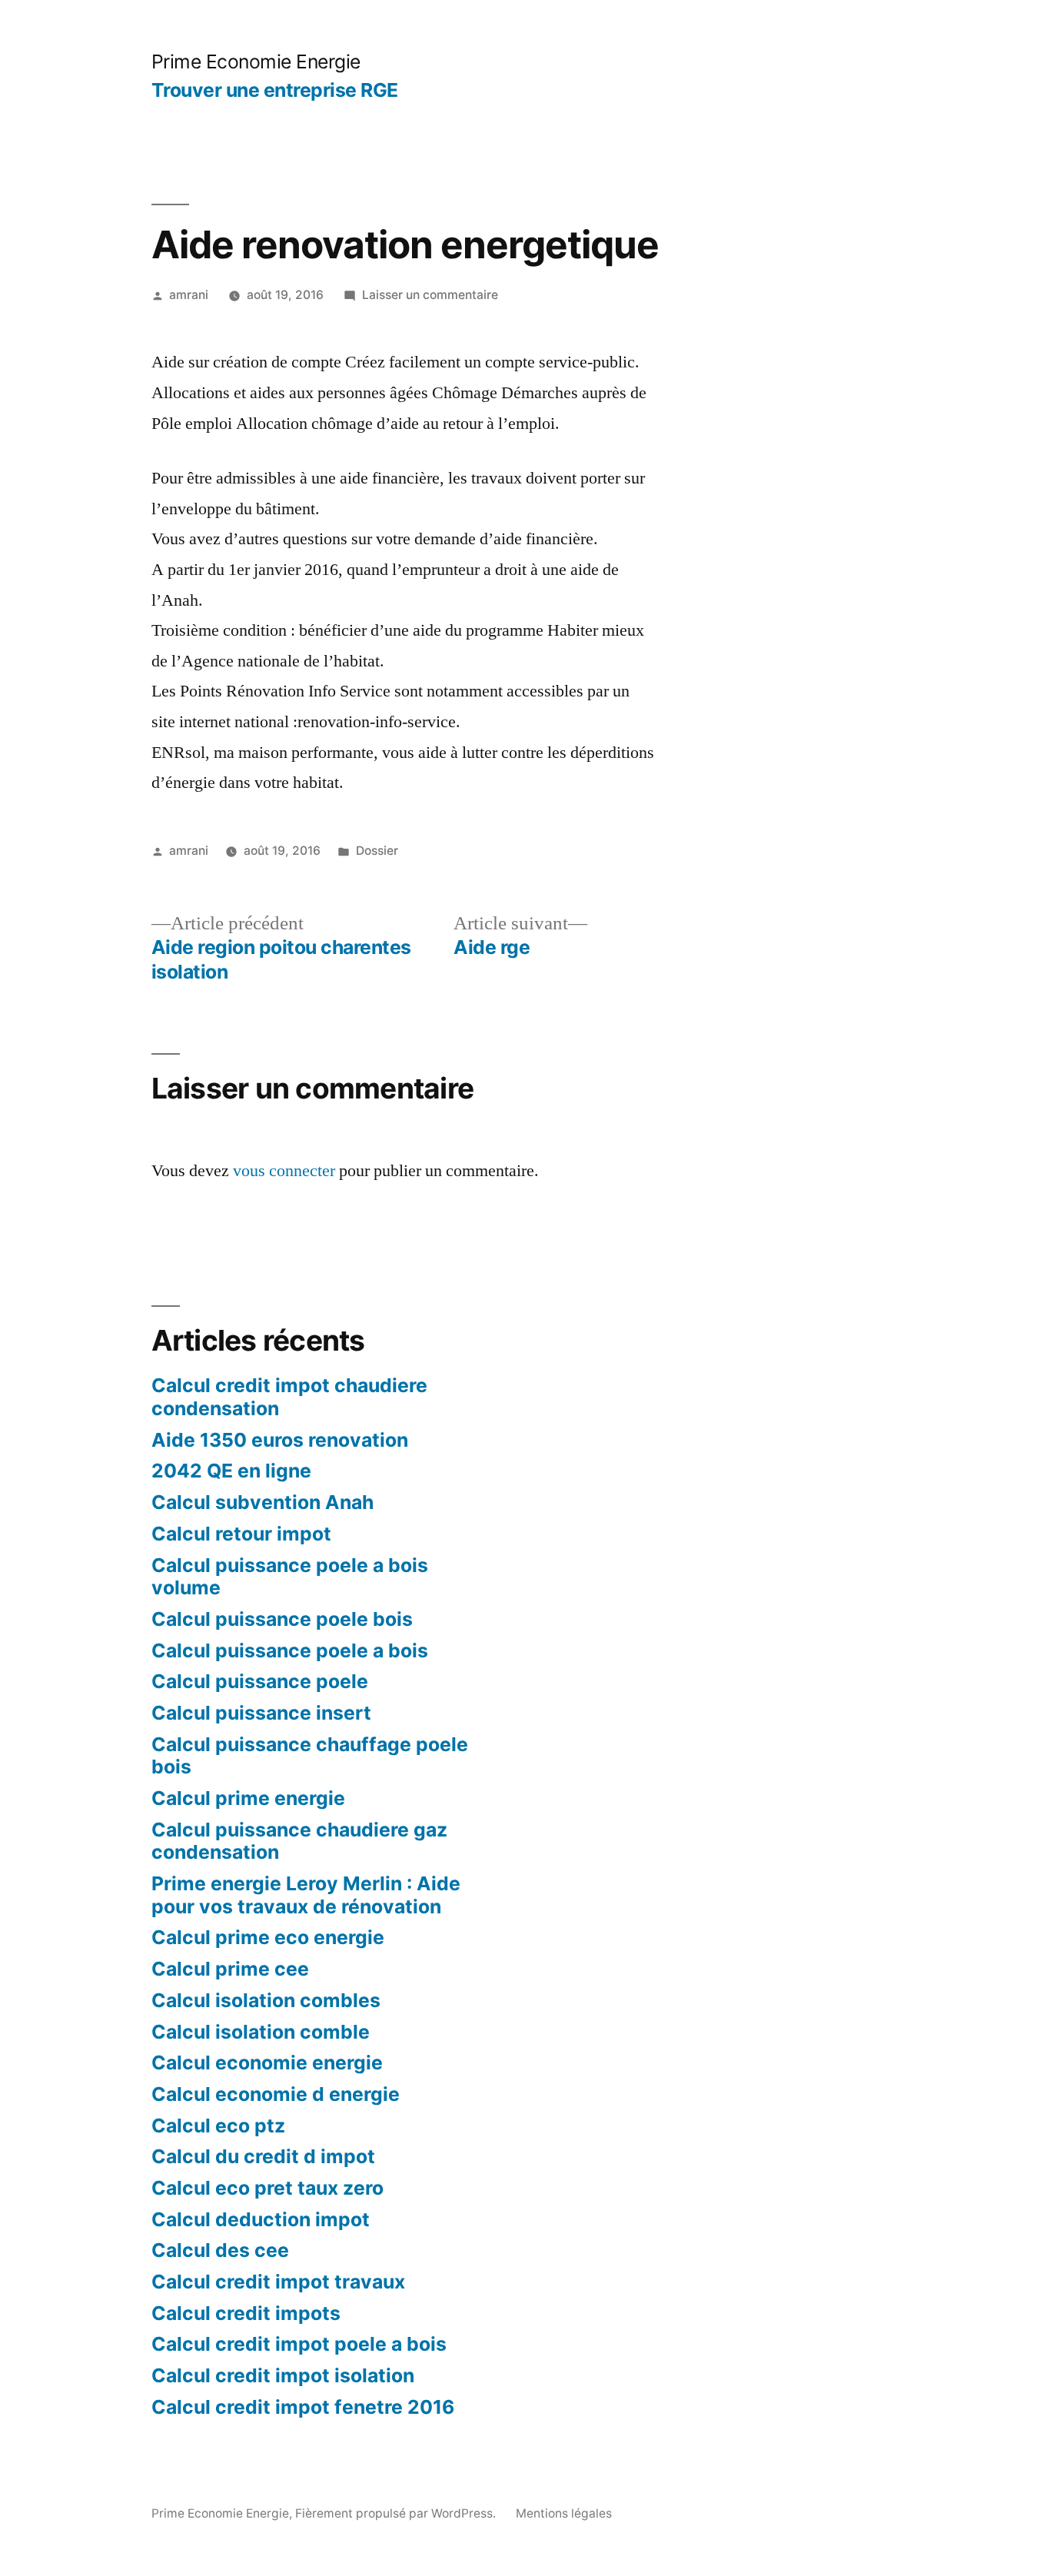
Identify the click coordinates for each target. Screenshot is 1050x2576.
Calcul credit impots (246, 2313)
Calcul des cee (220, 2250)
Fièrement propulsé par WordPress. (397, 2513)
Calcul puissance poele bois (282, 1619)
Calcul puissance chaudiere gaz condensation (299, 1841)
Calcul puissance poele (260, 1681)
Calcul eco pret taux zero (267, 2188)
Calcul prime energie (248, 1798)
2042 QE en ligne (231, 1471)
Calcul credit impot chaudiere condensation (289, 1397)
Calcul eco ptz (218, 2126)
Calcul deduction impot (261, 2219)
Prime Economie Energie (256, 61)
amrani (189, 295)
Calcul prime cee (230, 1969)
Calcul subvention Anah (262, 1502)
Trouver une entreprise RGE (275, 90)
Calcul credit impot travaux (278, 2282)
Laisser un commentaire (430, 295)
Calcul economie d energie (276, 2094)
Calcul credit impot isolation (283, 2375)
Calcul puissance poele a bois (290, 1650)
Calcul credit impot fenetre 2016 (303, 2407)
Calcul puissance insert (261, 1713)
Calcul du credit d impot (263, 2156)
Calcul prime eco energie (268, 1937)
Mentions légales (564, 2513)
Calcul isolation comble (261, 2032)
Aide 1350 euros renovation (280, 1440)
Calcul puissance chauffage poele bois (310, 1756)
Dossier (377, 851)
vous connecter (284, 1171)
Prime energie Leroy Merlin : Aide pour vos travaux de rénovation (306, 1895)
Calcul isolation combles (266, 2000)
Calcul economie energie (267, 2062)
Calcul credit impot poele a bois (299, 2344)
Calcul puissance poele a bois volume (290, 1577)
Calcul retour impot (241, 1534)
